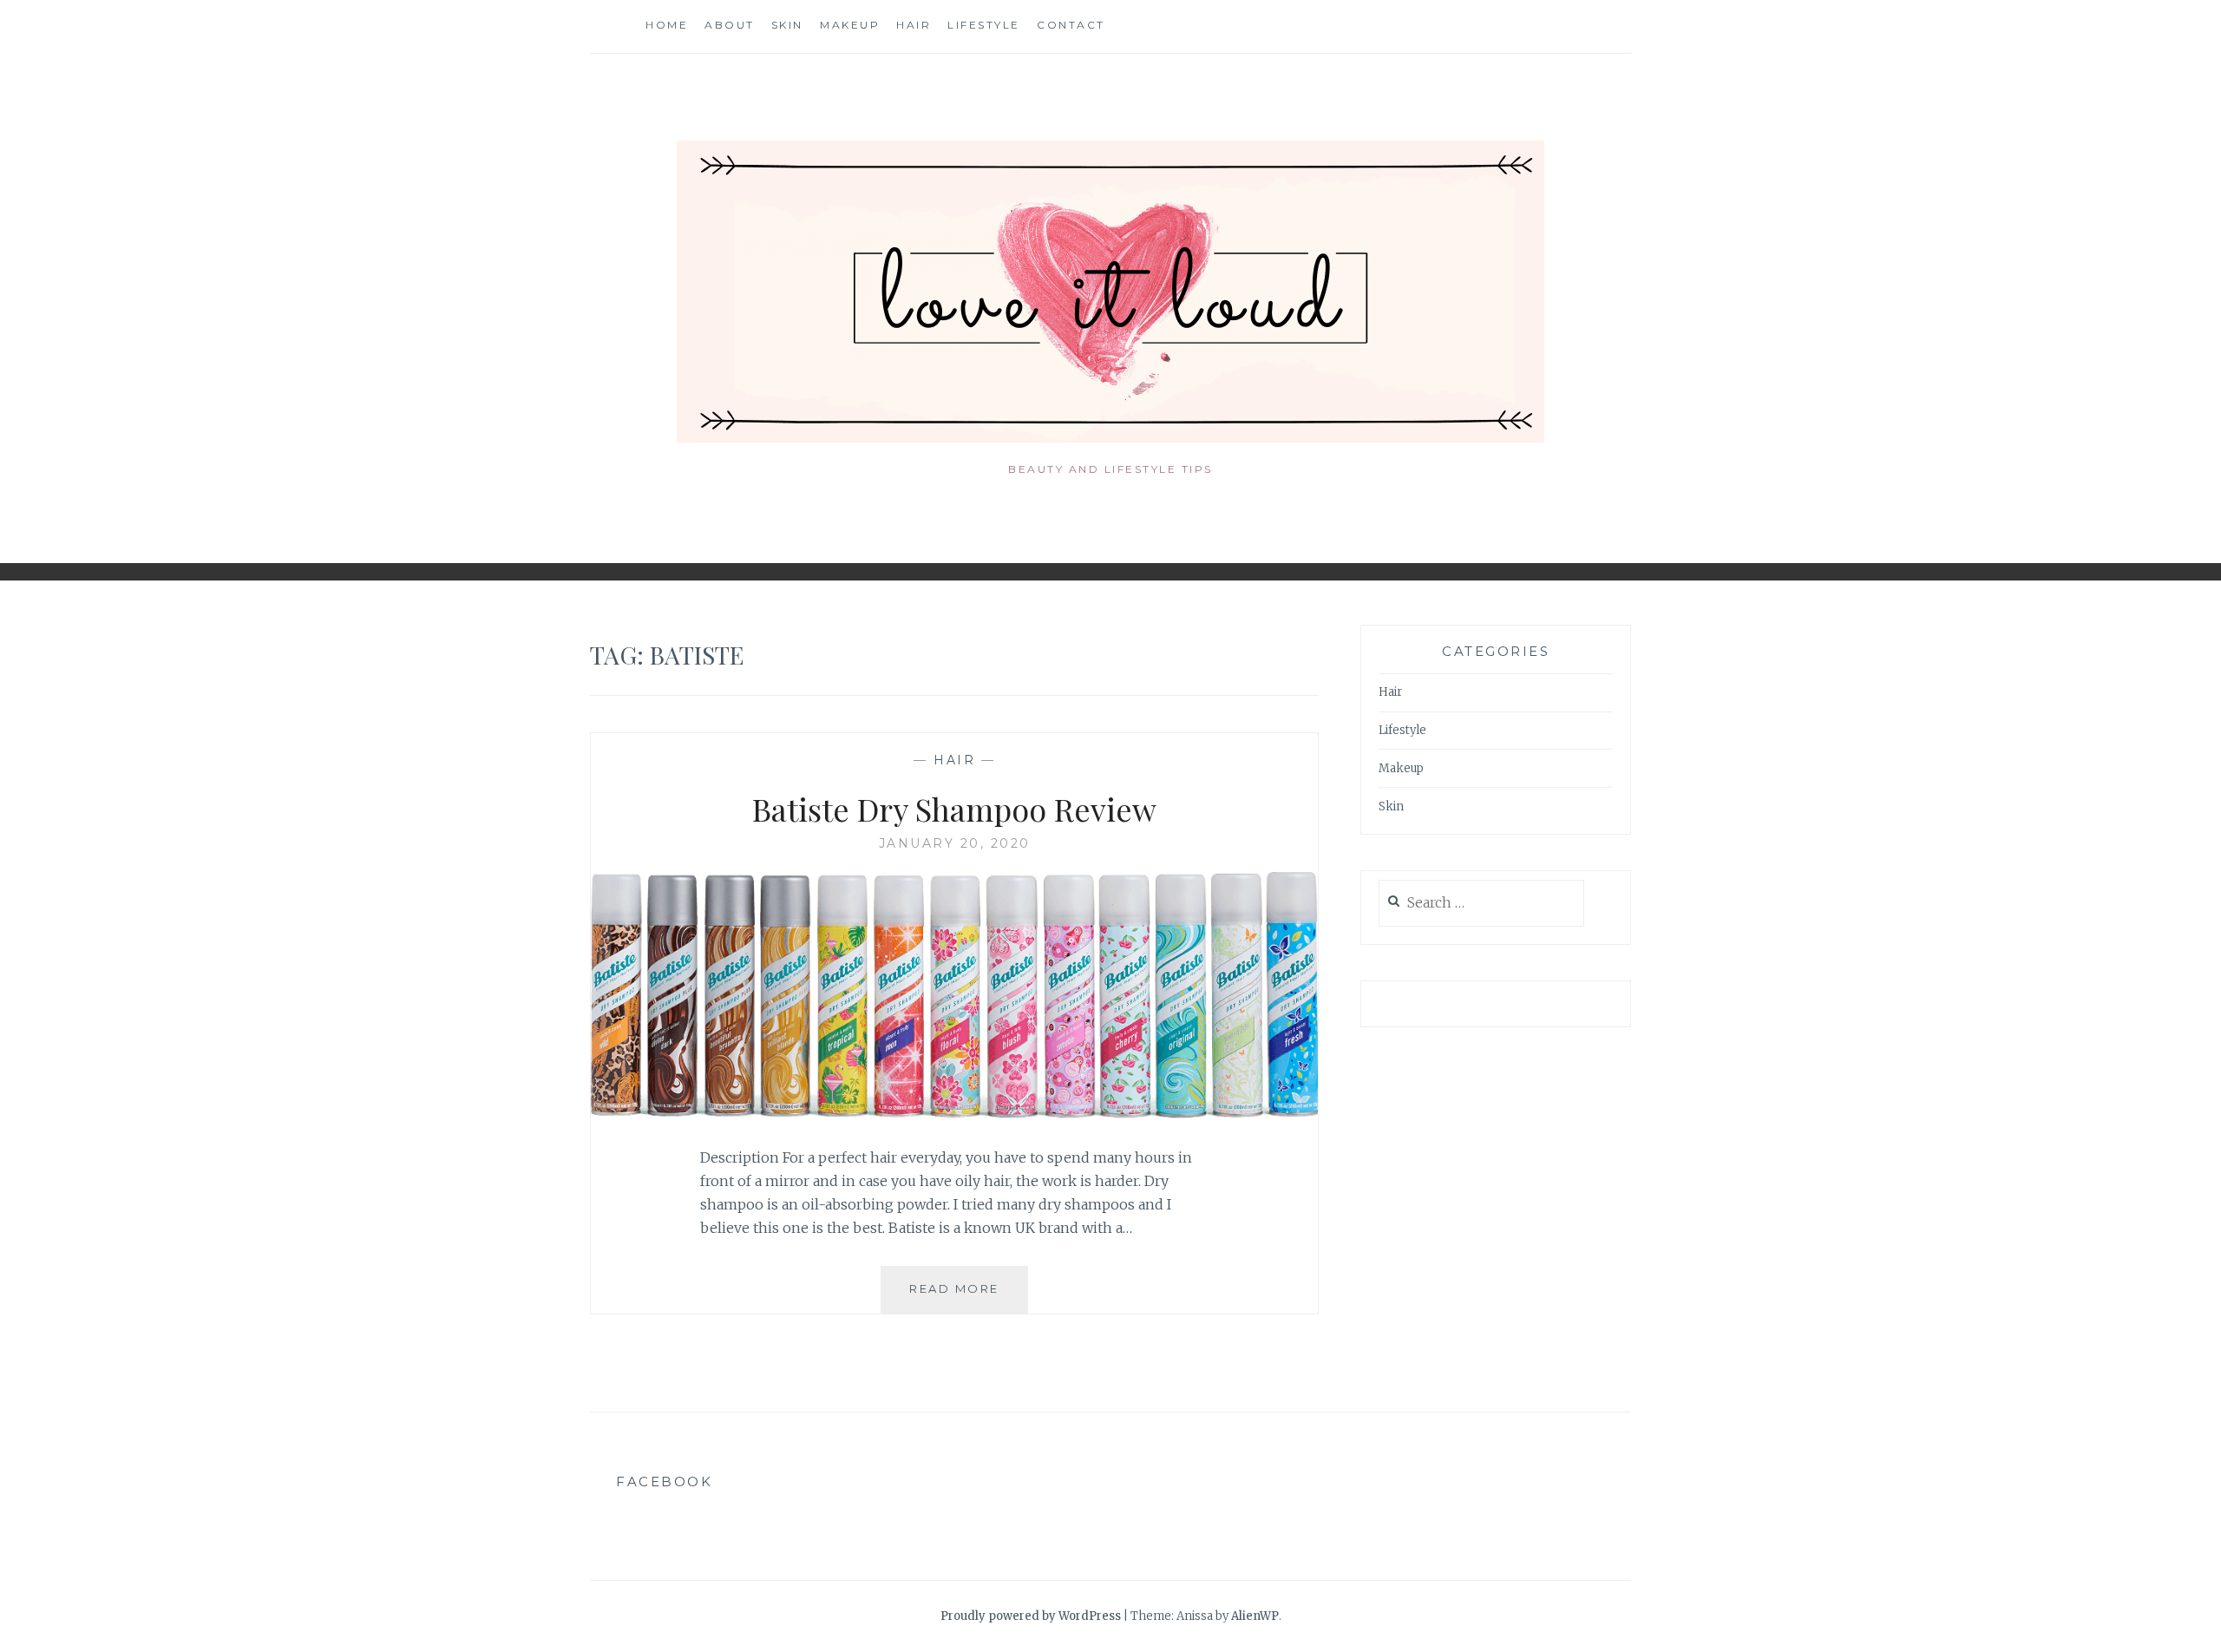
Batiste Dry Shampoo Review (954, 809)
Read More (969, 1297)
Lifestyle (984, 25)
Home (667, 25)
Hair (914, 25)
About (730, 25)
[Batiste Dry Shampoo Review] (954, 1113)
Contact (1071, 25)
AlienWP (1255, 1616)
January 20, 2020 (955, 843)
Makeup (850, 25)
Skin (787, 25)
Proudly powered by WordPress (1031, 1616)
